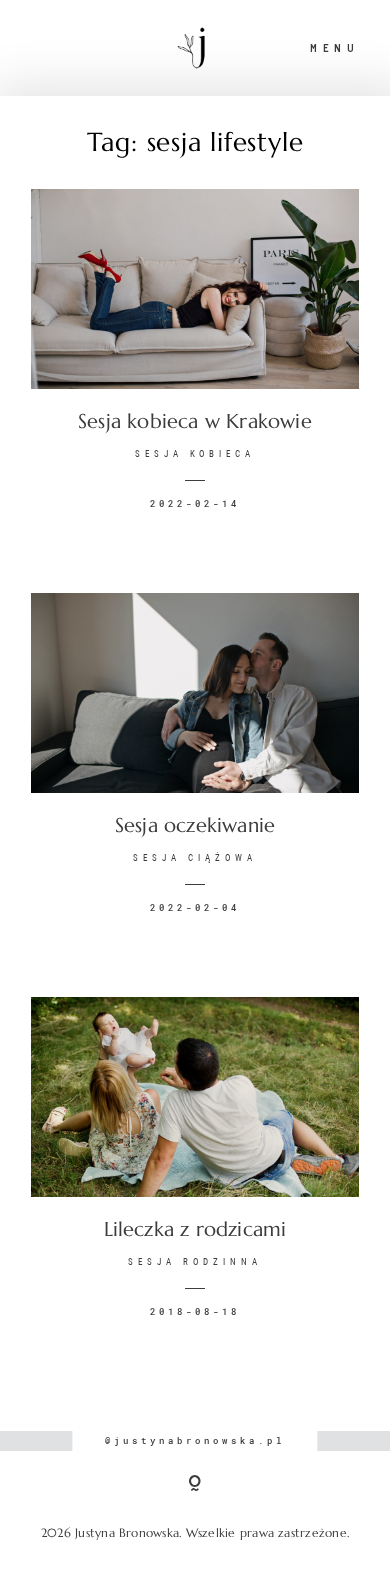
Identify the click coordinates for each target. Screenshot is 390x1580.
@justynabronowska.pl (194, 1440)
